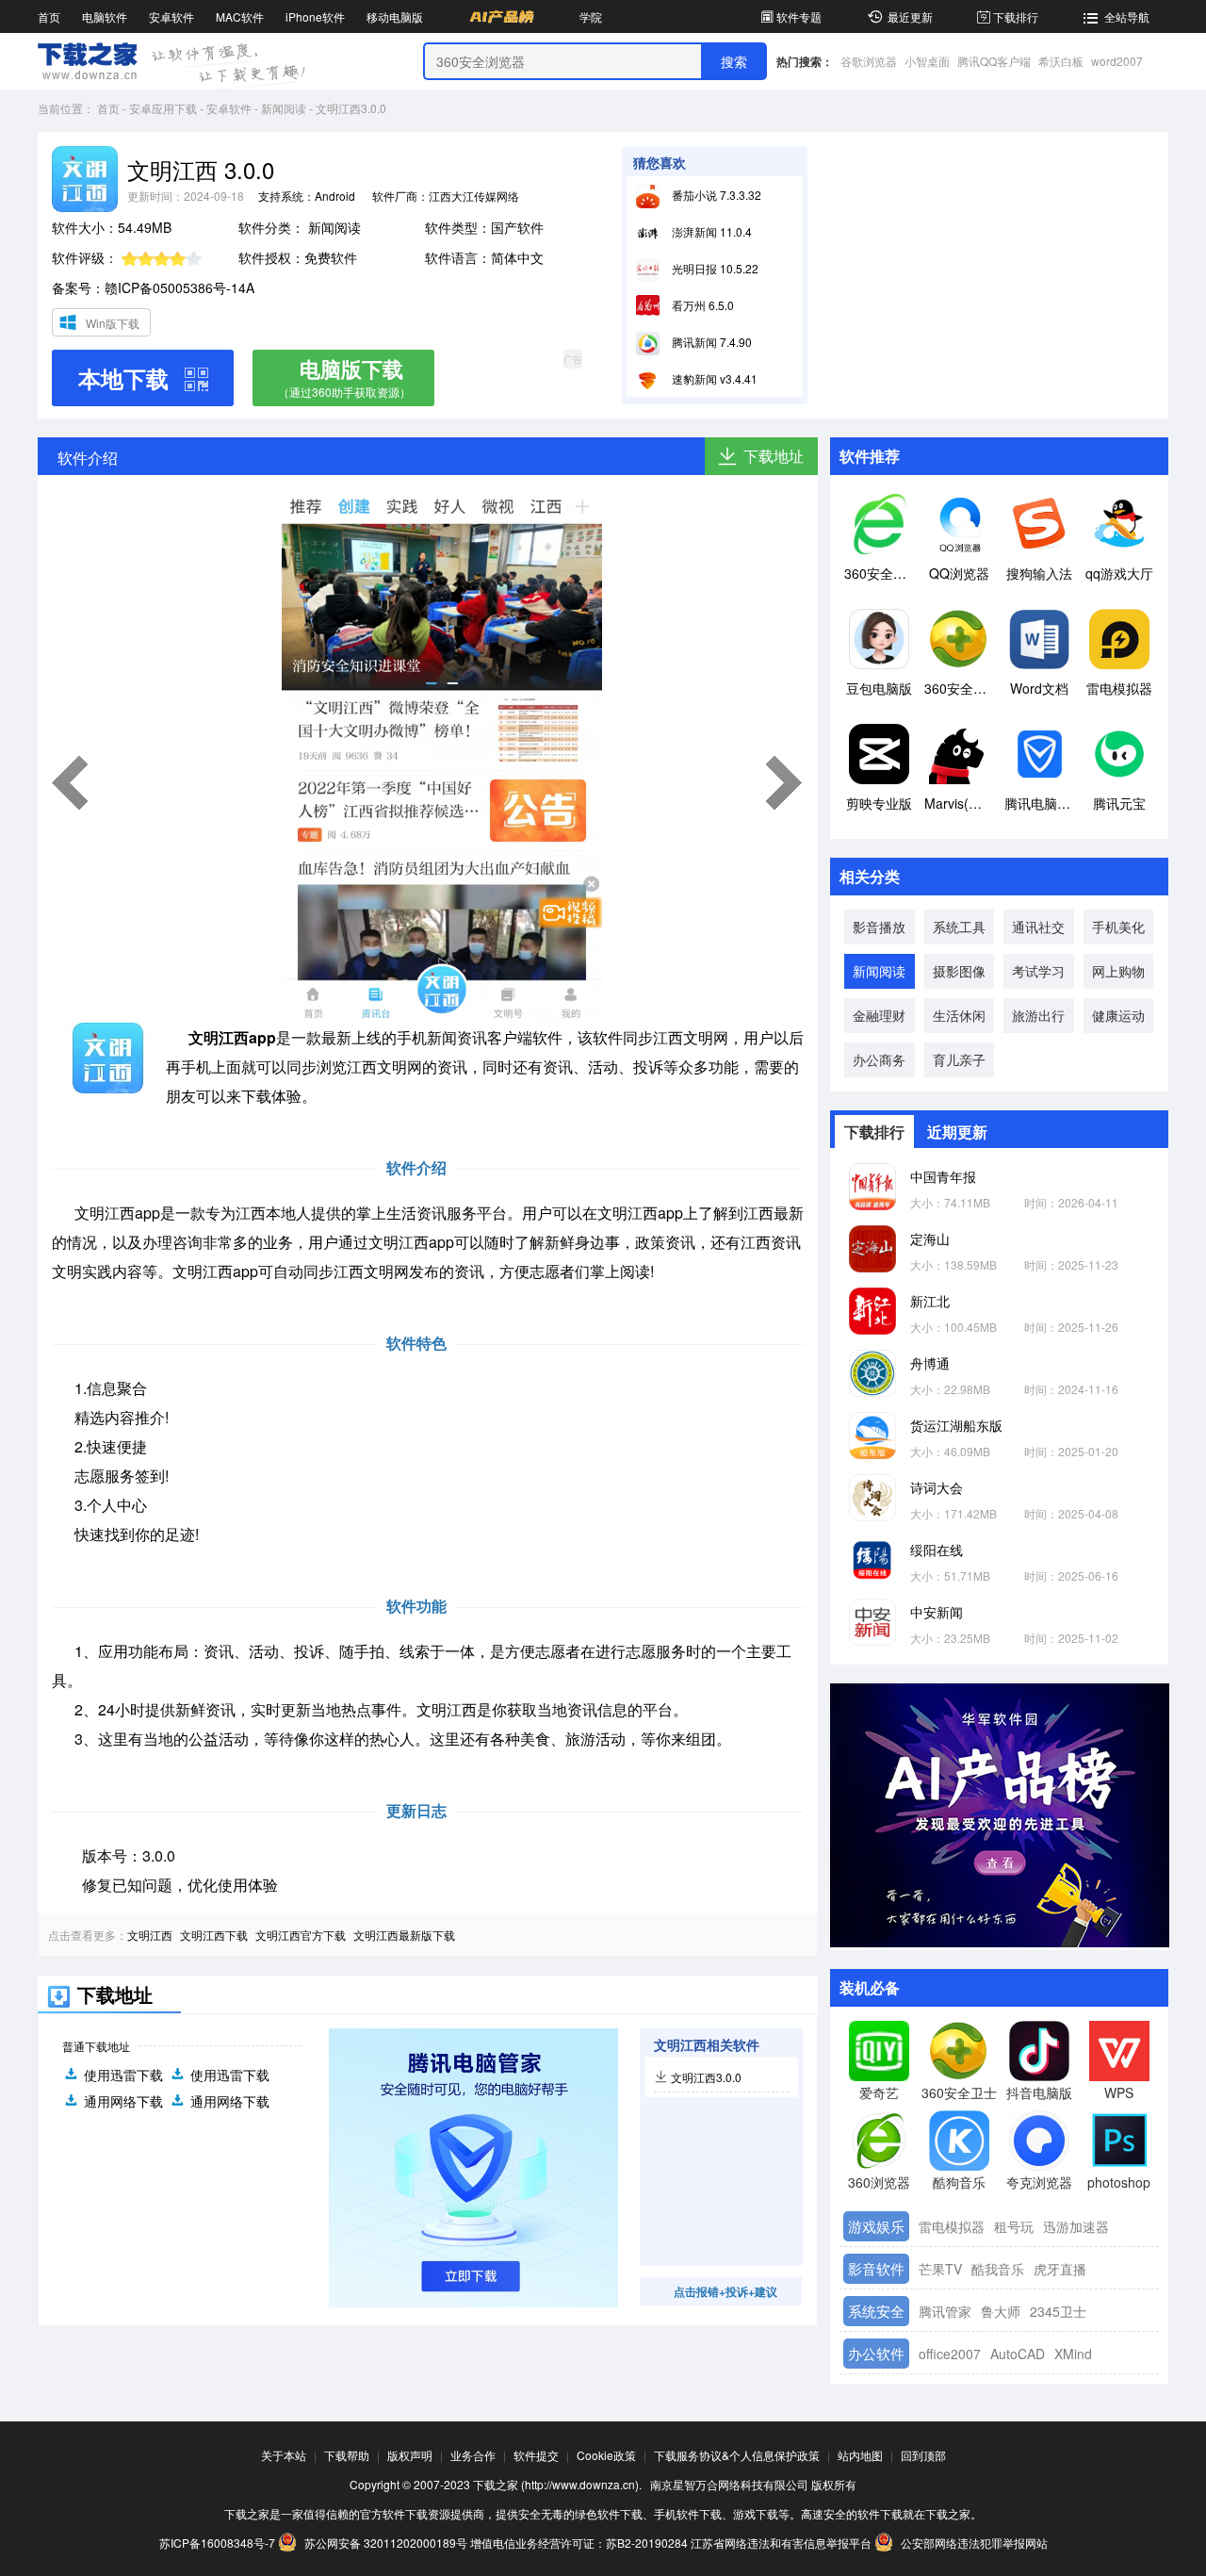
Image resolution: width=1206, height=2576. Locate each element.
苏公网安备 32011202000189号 (386, 2543)
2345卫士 (1058, 2311)
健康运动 (1118, 1015)
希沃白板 (1061, 61)
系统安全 (876, 2311)
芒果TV (940, 2269)
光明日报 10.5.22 (714, 268)
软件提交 (536, 2455)
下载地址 (774, 456)
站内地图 (860, 2455)
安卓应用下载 (163, 108)
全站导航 (1127, 16)
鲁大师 (1001, 2311)
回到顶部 (923, 2455)
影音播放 (879, 927)
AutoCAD (1018, 2354)
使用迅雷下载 (123, 2075)
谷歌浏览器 (869, 61)
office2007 (950, 2354)
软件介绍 (88, 458)
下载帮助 (347, 2455)
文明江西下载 (214, 1935)
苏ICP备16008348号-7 (217, 2543)
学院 (591, 16)
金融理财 (879, 1015)
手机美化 (1118, 927)
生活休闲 (959, 1015)
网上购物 (1118, 971)
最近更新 (910, 16)
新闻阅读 (284, 108)
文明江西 (150, 1935)
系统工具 (959, 927)
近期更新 (957, 1132)
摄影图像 (959, 971)
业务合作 (473, 2455)
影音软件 (876, 2268)
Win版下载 (113, 323)
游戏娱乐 (876, 2226)
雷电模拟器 (952, 2226)
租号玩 (1014, 2226)
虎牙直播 (1060, 2269)
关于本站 (284, 2455)
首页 (49, 16)
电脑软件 (105, 16)
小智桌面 (927, 61)
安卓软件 (171, 16)
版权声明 (410, 2455)
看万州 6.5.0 (701, 305)
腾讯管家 (945, 2311)
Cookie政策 (606, 2455)
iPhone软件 (315, 16)
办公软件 (876, 2353)
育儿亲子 (959, 1059)
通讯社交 (1038, 927)
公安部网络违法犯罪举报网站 (973, 2543)
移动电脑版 (395, 16)
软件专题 (799, 16)
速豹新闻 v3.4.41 (713, 378)
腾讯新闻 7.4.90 (710, 342)
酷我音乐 (998, 2269)
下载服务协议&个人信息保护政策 (737, 2455)
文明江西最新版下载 (404, 1935)
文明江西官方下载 (301, 1935)
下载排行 (1016, 16)
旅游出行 (1038, 1015)
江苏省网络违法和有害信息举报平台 (781, 2543)
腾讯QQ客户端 (994, 61)
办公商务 (879, 1059)
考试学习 (1038, 971)
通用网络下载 (123, 2101)
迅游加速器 (1076, 2226)
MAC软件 (240, 16)
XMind (1073, 2354)
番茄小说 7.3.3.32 (715, 195)
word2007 (1117, 61)
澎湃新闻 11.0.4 (710, 231)
